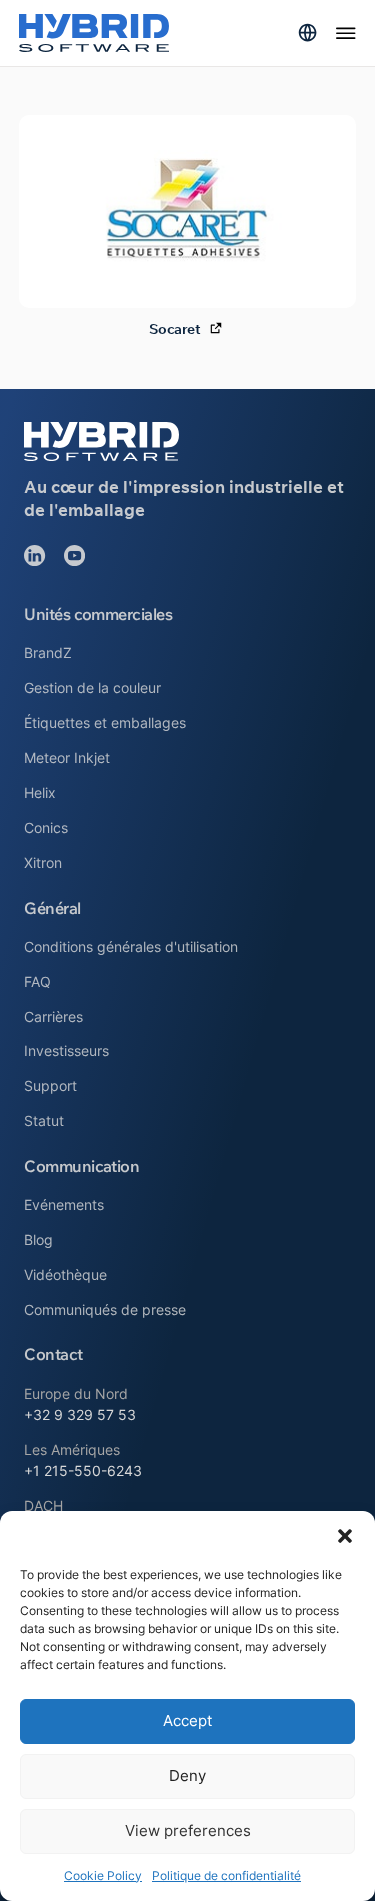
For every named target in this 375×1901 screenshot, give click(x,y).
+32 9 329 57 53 (80, 1414)
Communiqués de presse (105, 1309)
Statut (44, 1120)
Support (50, 1085)
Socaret (174, 330)
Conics (46, 827)
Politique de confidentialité (226, 1875)
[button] (345, 1536)
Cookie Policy (103, 1875)
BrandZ (48, 652)
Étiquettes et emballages (105, 722)
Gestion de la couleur (92, 687)
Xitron (43, 862)
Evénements (64, 1204)
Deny (187, 1775)
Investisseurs (66, 1050)
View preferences (188, 1830)
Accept (187, 1720)
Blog (38, 1239)
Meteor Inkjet (67, 757)
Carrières (53, 1016)
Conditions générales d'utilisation (131, 946)
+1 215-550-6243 (83, 1470)
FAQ (37, 981)
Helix (40, 792)
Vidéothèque (65, 1274)
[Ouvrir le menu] (346, 33)
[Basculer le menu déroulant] (307, 32)
